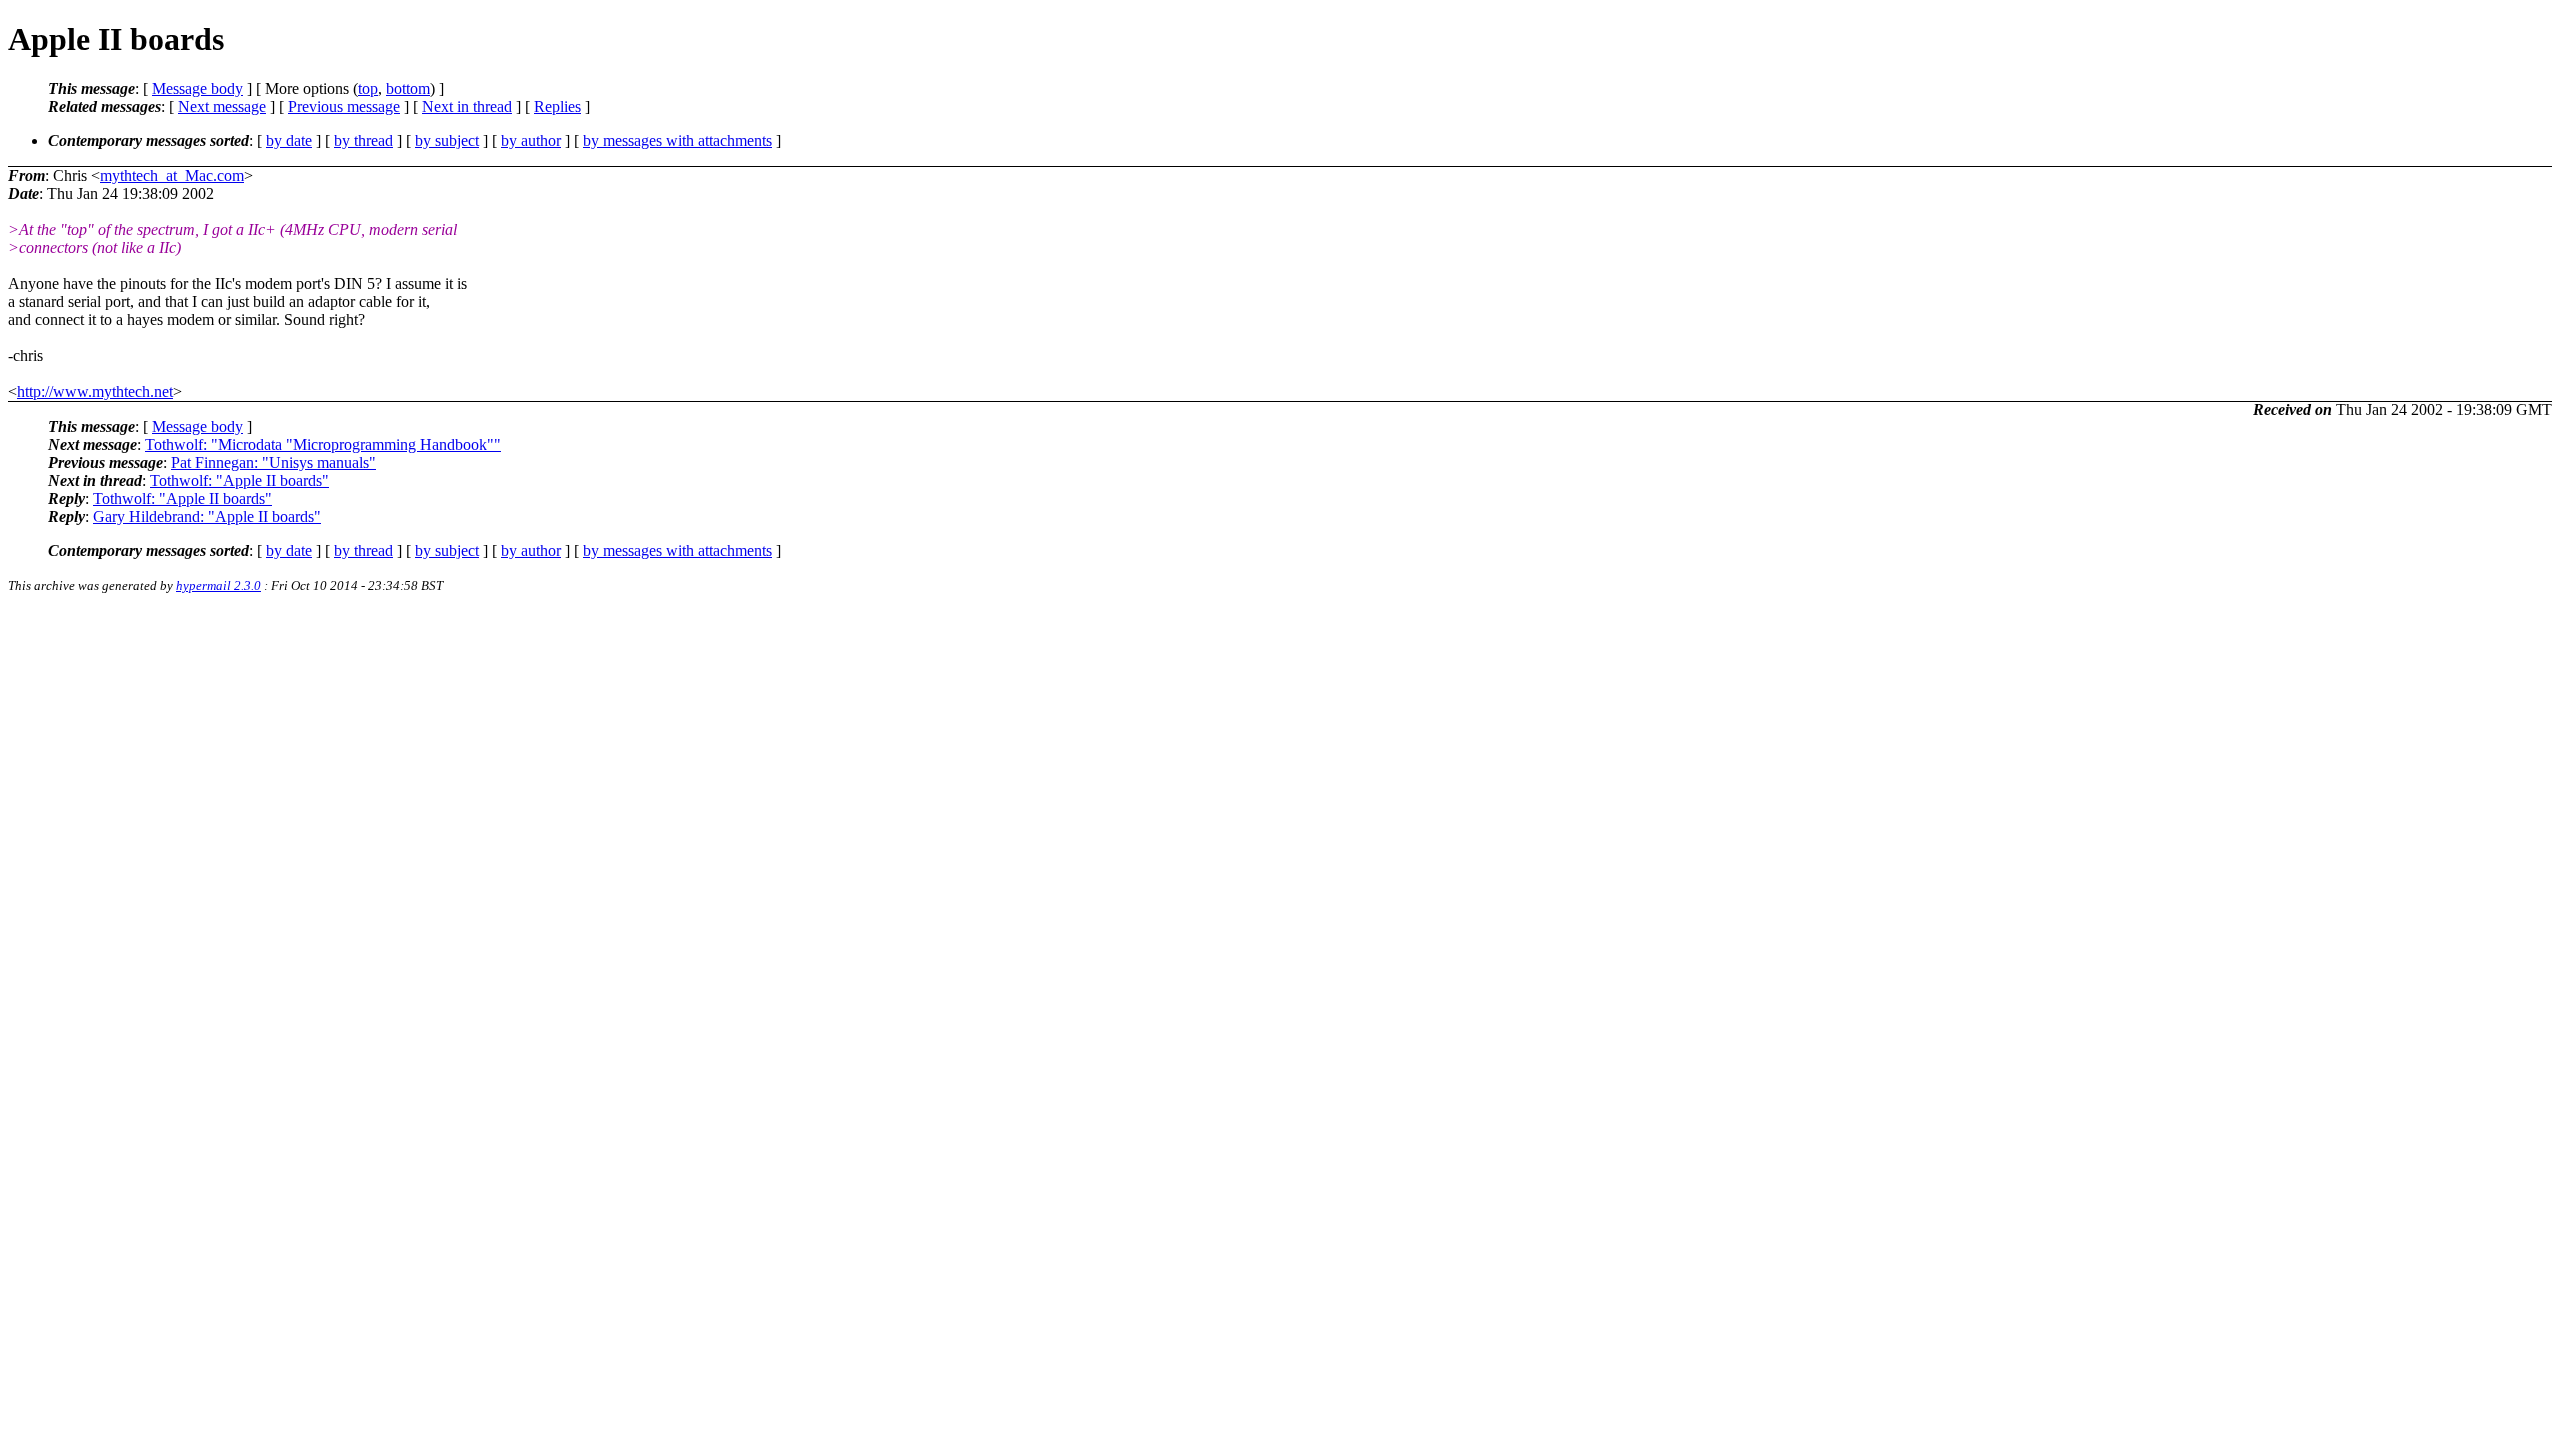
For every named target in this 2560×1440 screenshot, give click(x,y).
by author (531, 140)
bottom (408, 88)
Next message (222, 106)
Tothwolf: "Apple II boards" (239, 480)
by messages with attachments (677, 140)
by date (289, 140)
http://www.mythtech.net (95, 391)
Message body (197, 88)
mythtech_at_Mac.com (172, 175)
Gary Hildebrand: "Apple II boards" (207, 516)
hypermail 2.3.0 (218, 585)
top (368, 88)
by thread (363, 140)
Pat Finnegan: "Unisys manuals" (273, 462)
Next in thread (467, 106)
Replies (557, 106)
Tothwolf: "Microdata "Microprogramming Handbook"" (323, 444)
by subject (447, 140)
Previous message (344, 106)
